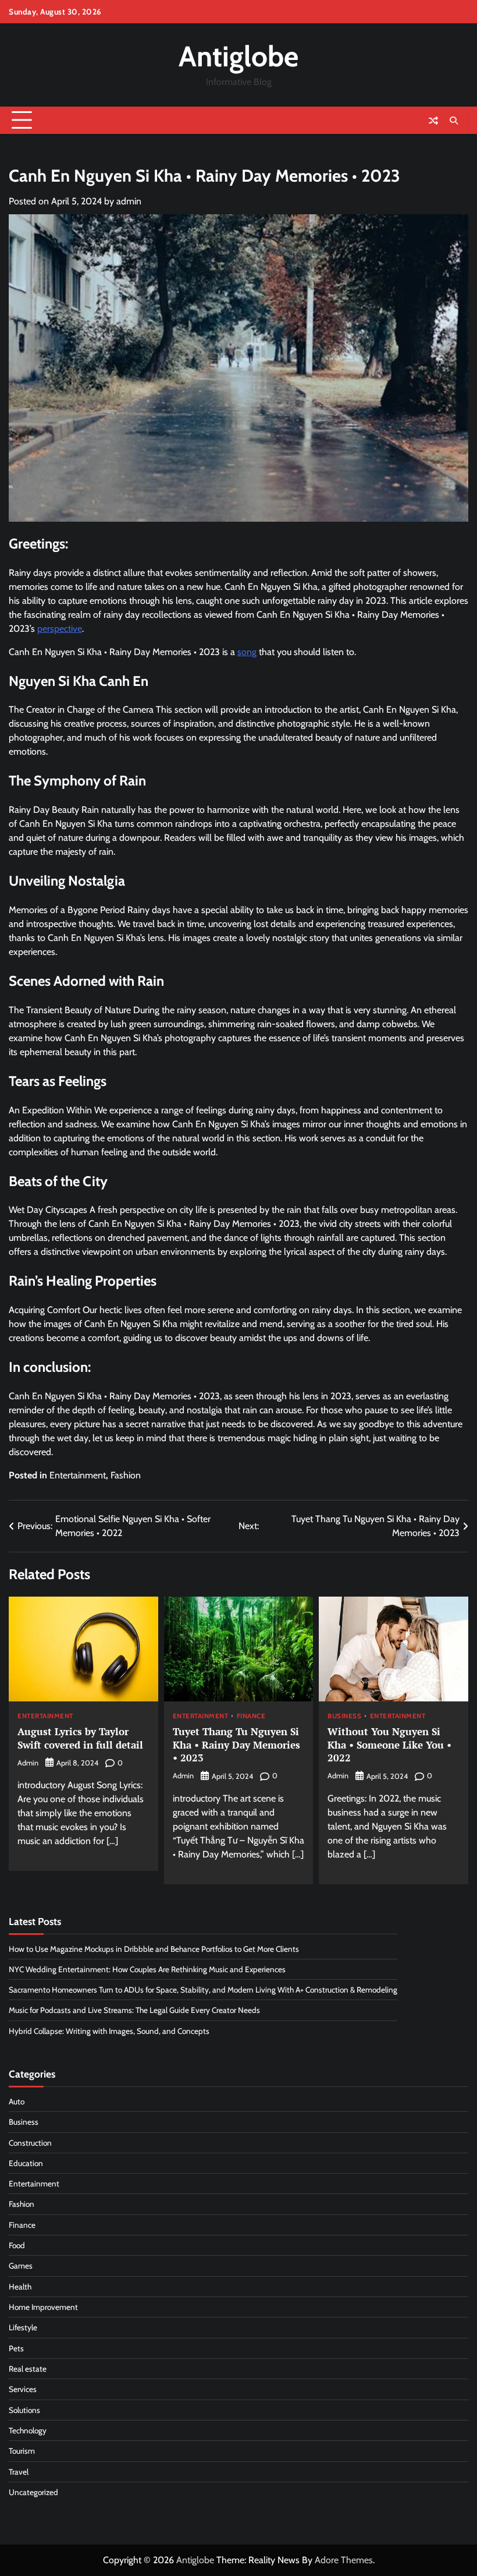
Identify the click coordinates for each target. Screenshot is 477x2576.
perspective (60, 629)
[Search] (454, 121)
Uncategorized (33, 2492)
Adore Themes (344, 2560)
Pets (16, 2348)
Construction (30, 2143)
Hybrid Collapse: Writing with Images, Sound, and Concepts (109, 2031)
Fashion (126, 1475)
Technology (28, 2430)
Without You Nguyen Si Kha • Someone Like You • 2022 (389, 1745)
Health (20, 2287)
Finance (251, 1717)
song (247, 652)
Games (21, 2266)
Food (17, 2245)
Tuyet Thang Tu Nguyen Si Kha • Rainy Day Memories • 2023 (236, 1745)
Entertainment (78, 1475)
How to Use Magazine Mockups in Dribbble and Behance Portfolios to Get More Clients (154, 1949)
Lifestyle (23, 2327)
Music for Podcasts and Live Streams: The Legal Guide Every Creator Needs (134, 2010)
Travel (19, 2472)
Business (344, 1717)
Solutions (24, 2410)
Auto (17, 2101)
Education (26, 2163)
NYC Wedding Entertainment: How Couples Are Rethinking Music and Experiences (147, 1969)
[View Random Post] (433, 121)
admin (129, 201)
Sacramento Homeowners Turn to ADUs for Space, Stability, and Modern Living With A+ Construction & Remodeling (203, 1990)
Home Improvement (43, 2307)
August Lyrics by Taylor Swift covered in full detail (80, 1738)
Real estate (28, 2369)
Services (23, 2389)
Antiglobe (238, 56)
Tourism (22, 2451)
